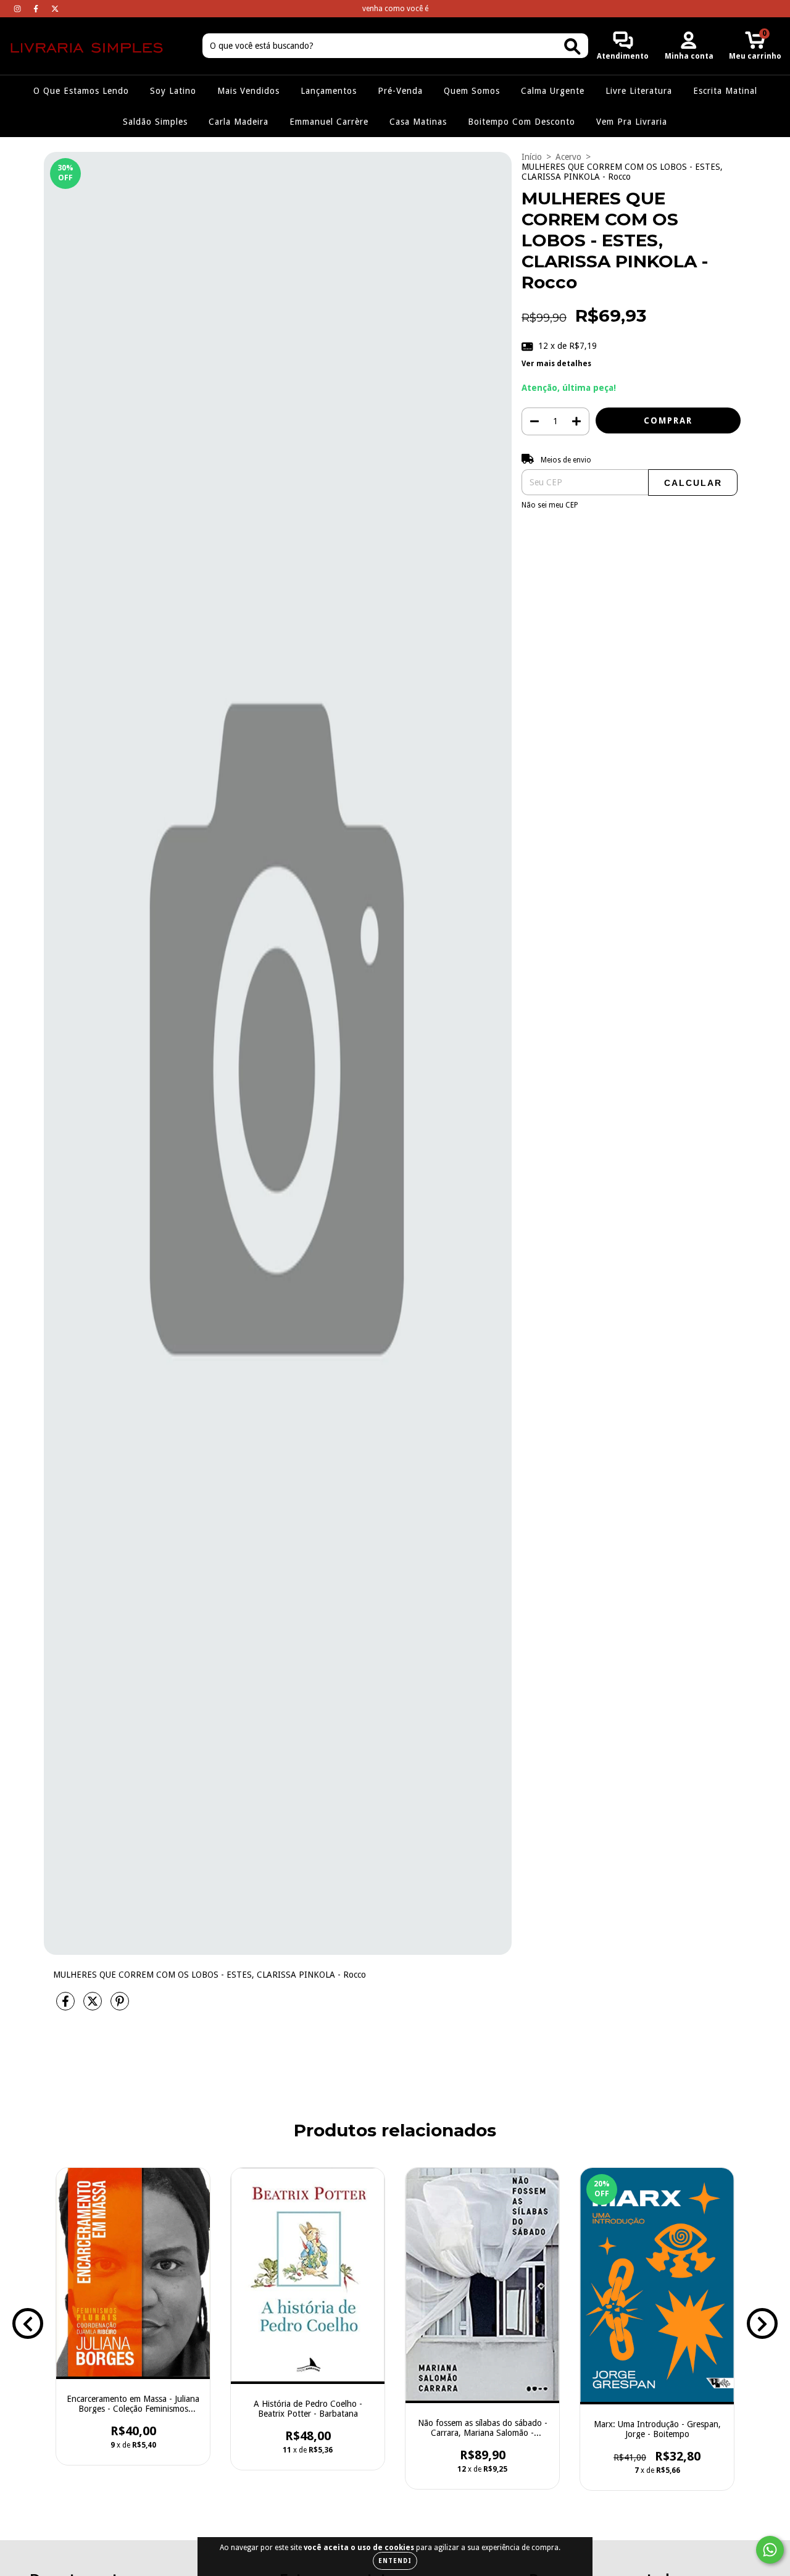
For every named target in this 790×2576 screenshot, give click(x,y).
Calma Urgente (553, 91)
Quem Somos (472, 91)
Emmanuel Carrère (329, 122)
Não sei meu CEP (550, 505)
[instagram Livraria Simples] (19, 9)
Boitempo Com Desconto (522, 122)
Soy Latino (173, 91)
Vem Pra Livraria (632, 122)
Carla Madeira (239, 122)
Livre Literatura (639, 91)
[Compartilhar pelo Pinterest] (120, 2006)
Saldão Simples (155, 122)
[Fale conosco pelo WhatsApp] (770, 2550)
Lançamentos (329, 91)
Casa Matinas (418, 122)
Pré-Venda (400, 91)
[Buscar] (572, 47)
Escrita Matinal (725, 91)
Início (532, 157)
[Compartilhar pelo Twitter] (94, 2006)
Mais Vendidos (248, 91)
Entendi (395, 2561)
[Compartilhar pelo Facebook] (67, 2006)
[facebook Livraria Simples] (37, 9)
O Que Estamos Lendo (81, 91)
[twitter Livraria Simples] (55, 9)
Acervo (568, 157)
